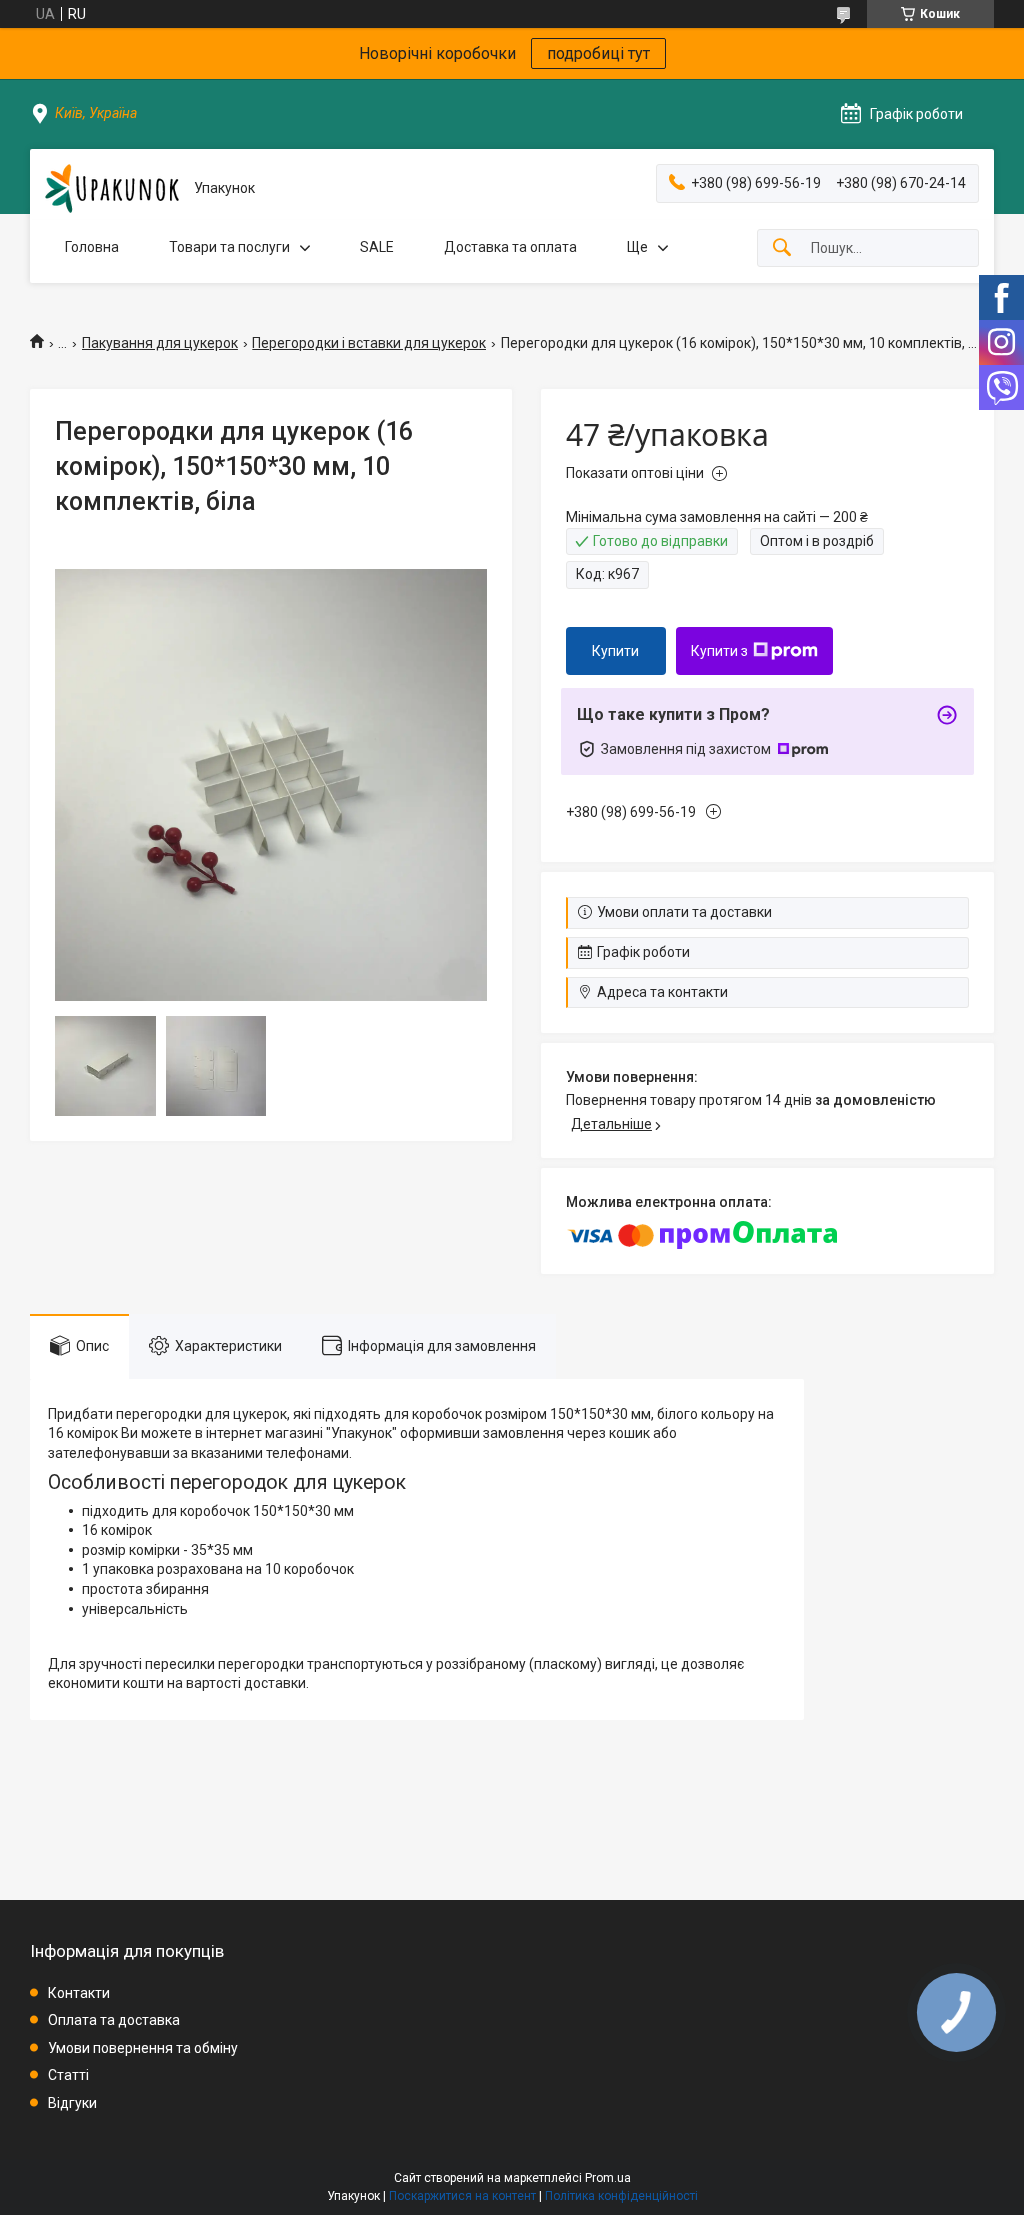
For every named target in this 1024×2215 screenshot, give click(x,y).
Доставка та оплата (510, 247)
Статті (68, 2075)
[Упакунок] (112, 188)
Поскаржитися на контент (462, 2196)
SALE (377, 247)
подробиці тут (598, 53)
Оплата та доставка (114, 2020)
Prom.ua (608, 2178)
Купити (615, 651)
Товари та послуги (229, 247)
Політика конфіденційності (621, 2196)
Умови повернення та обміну (143, 2048)
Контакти (79, 1993)
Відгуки (72, 2103)
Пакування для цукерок (160, 343)
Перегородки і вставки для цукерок (369, 343)
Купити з (719, 651)
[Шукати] (782, 248)
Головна (92, 247)
